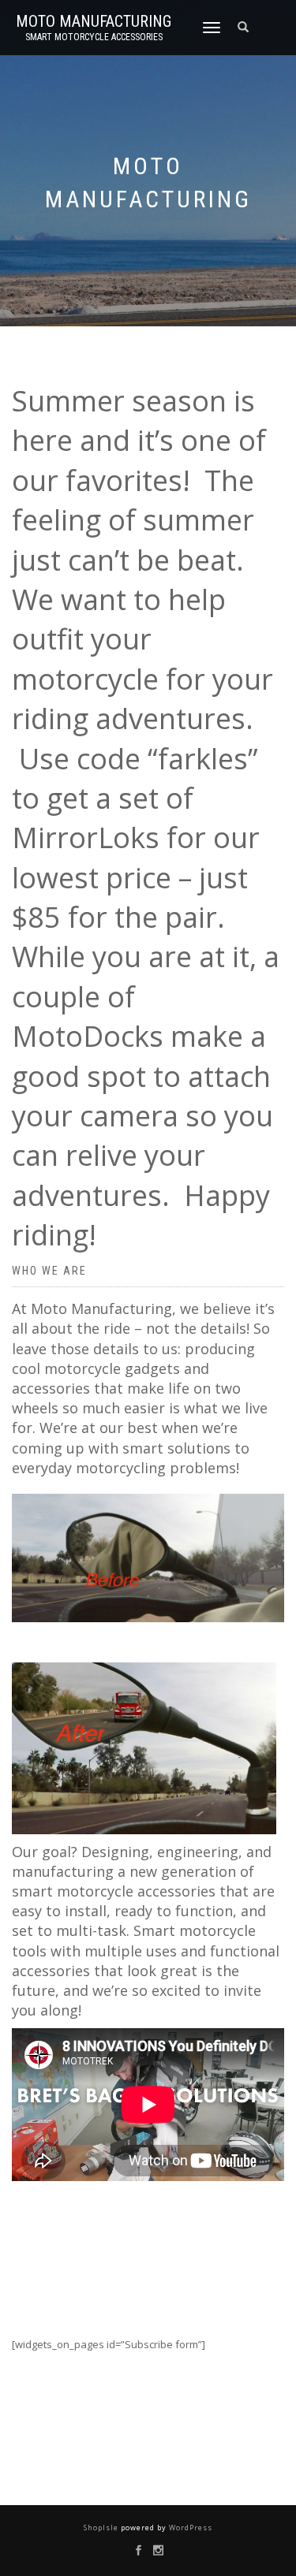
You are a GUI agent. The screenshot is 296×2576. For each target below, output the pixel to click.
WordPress (189, 2528)
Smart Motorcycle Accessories (94, 37)
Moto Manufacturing (94, 21)
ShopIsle (102, 2528)
